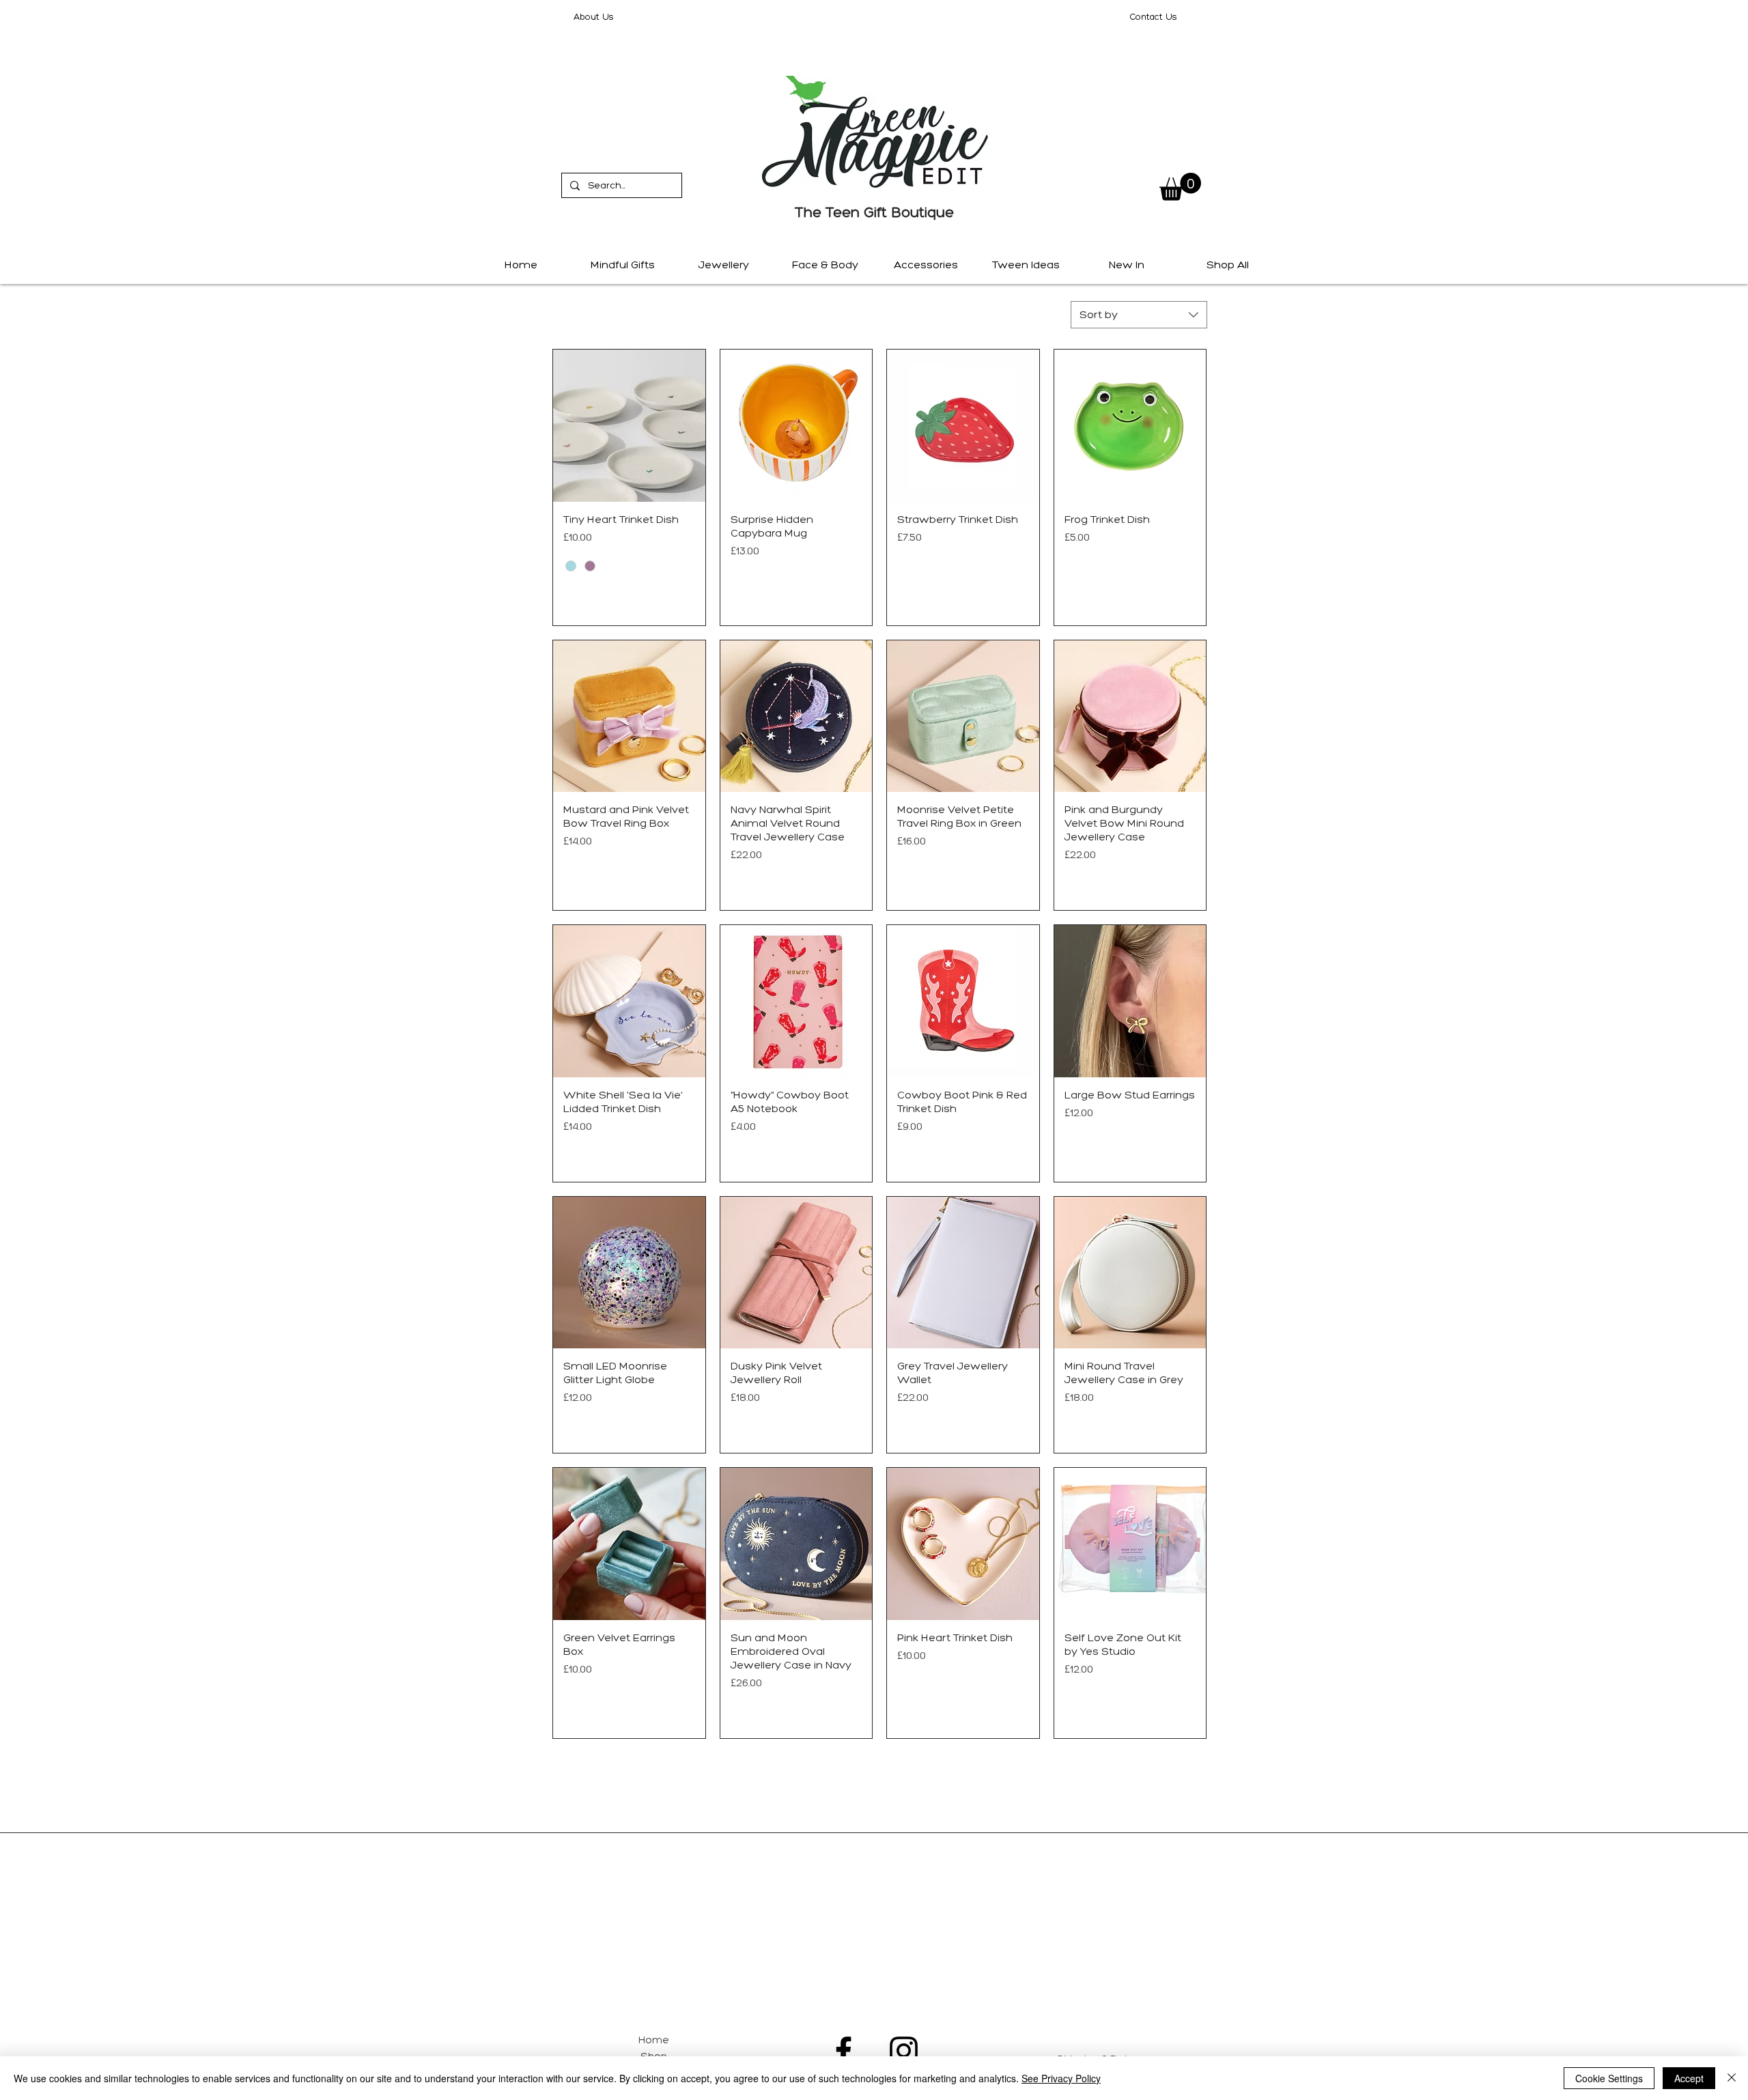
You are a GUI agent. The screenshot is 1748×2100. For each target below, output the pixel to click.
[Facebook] (844, 2051)
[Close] (1732, 2078)
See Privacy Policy (1061, 2078)
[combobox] (1139, 315)
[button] (1180, 187)
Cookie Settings (1609, 2078)
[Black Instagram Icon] (904, 2051)
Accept (1689, 2078)
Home (654, 2040)
